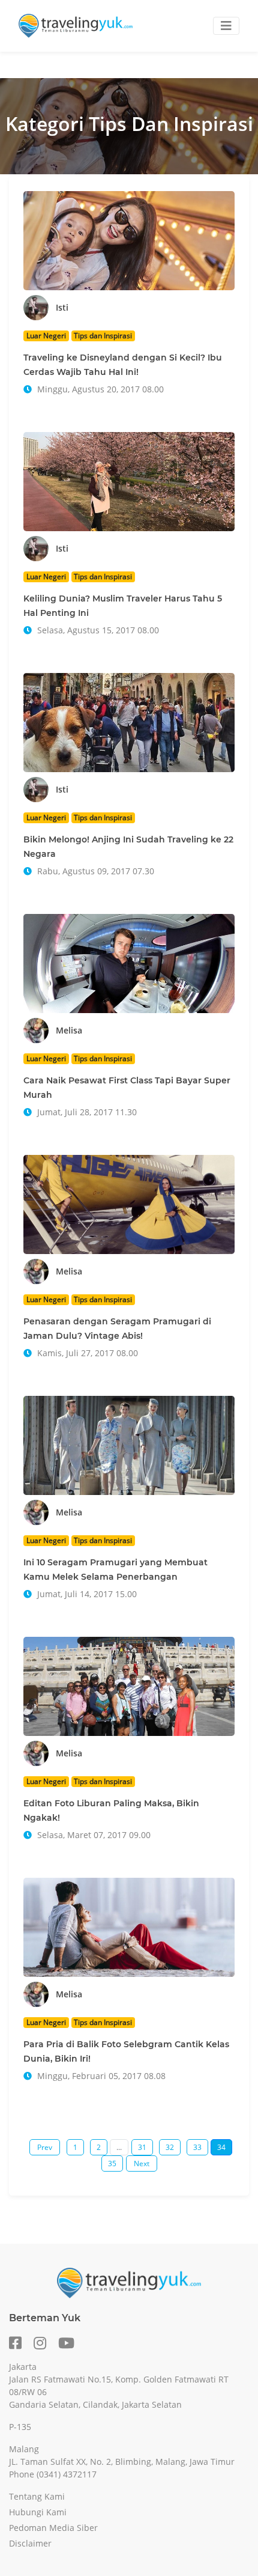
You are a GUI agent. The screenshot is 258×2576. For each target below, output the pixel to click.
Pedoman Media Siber (53, 2528)
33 (197, 2147)
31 (142, 2147)
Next (142, 2163)
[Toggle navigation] (226, 26)
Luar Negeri (46, 336)
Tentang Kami (37, 2496)
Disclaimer (30, 2543)
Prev (45, 2147)
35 (112, 2163)
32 (170, 2147)
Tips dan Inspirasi (103, 336)
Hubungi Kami (38, 2512)
